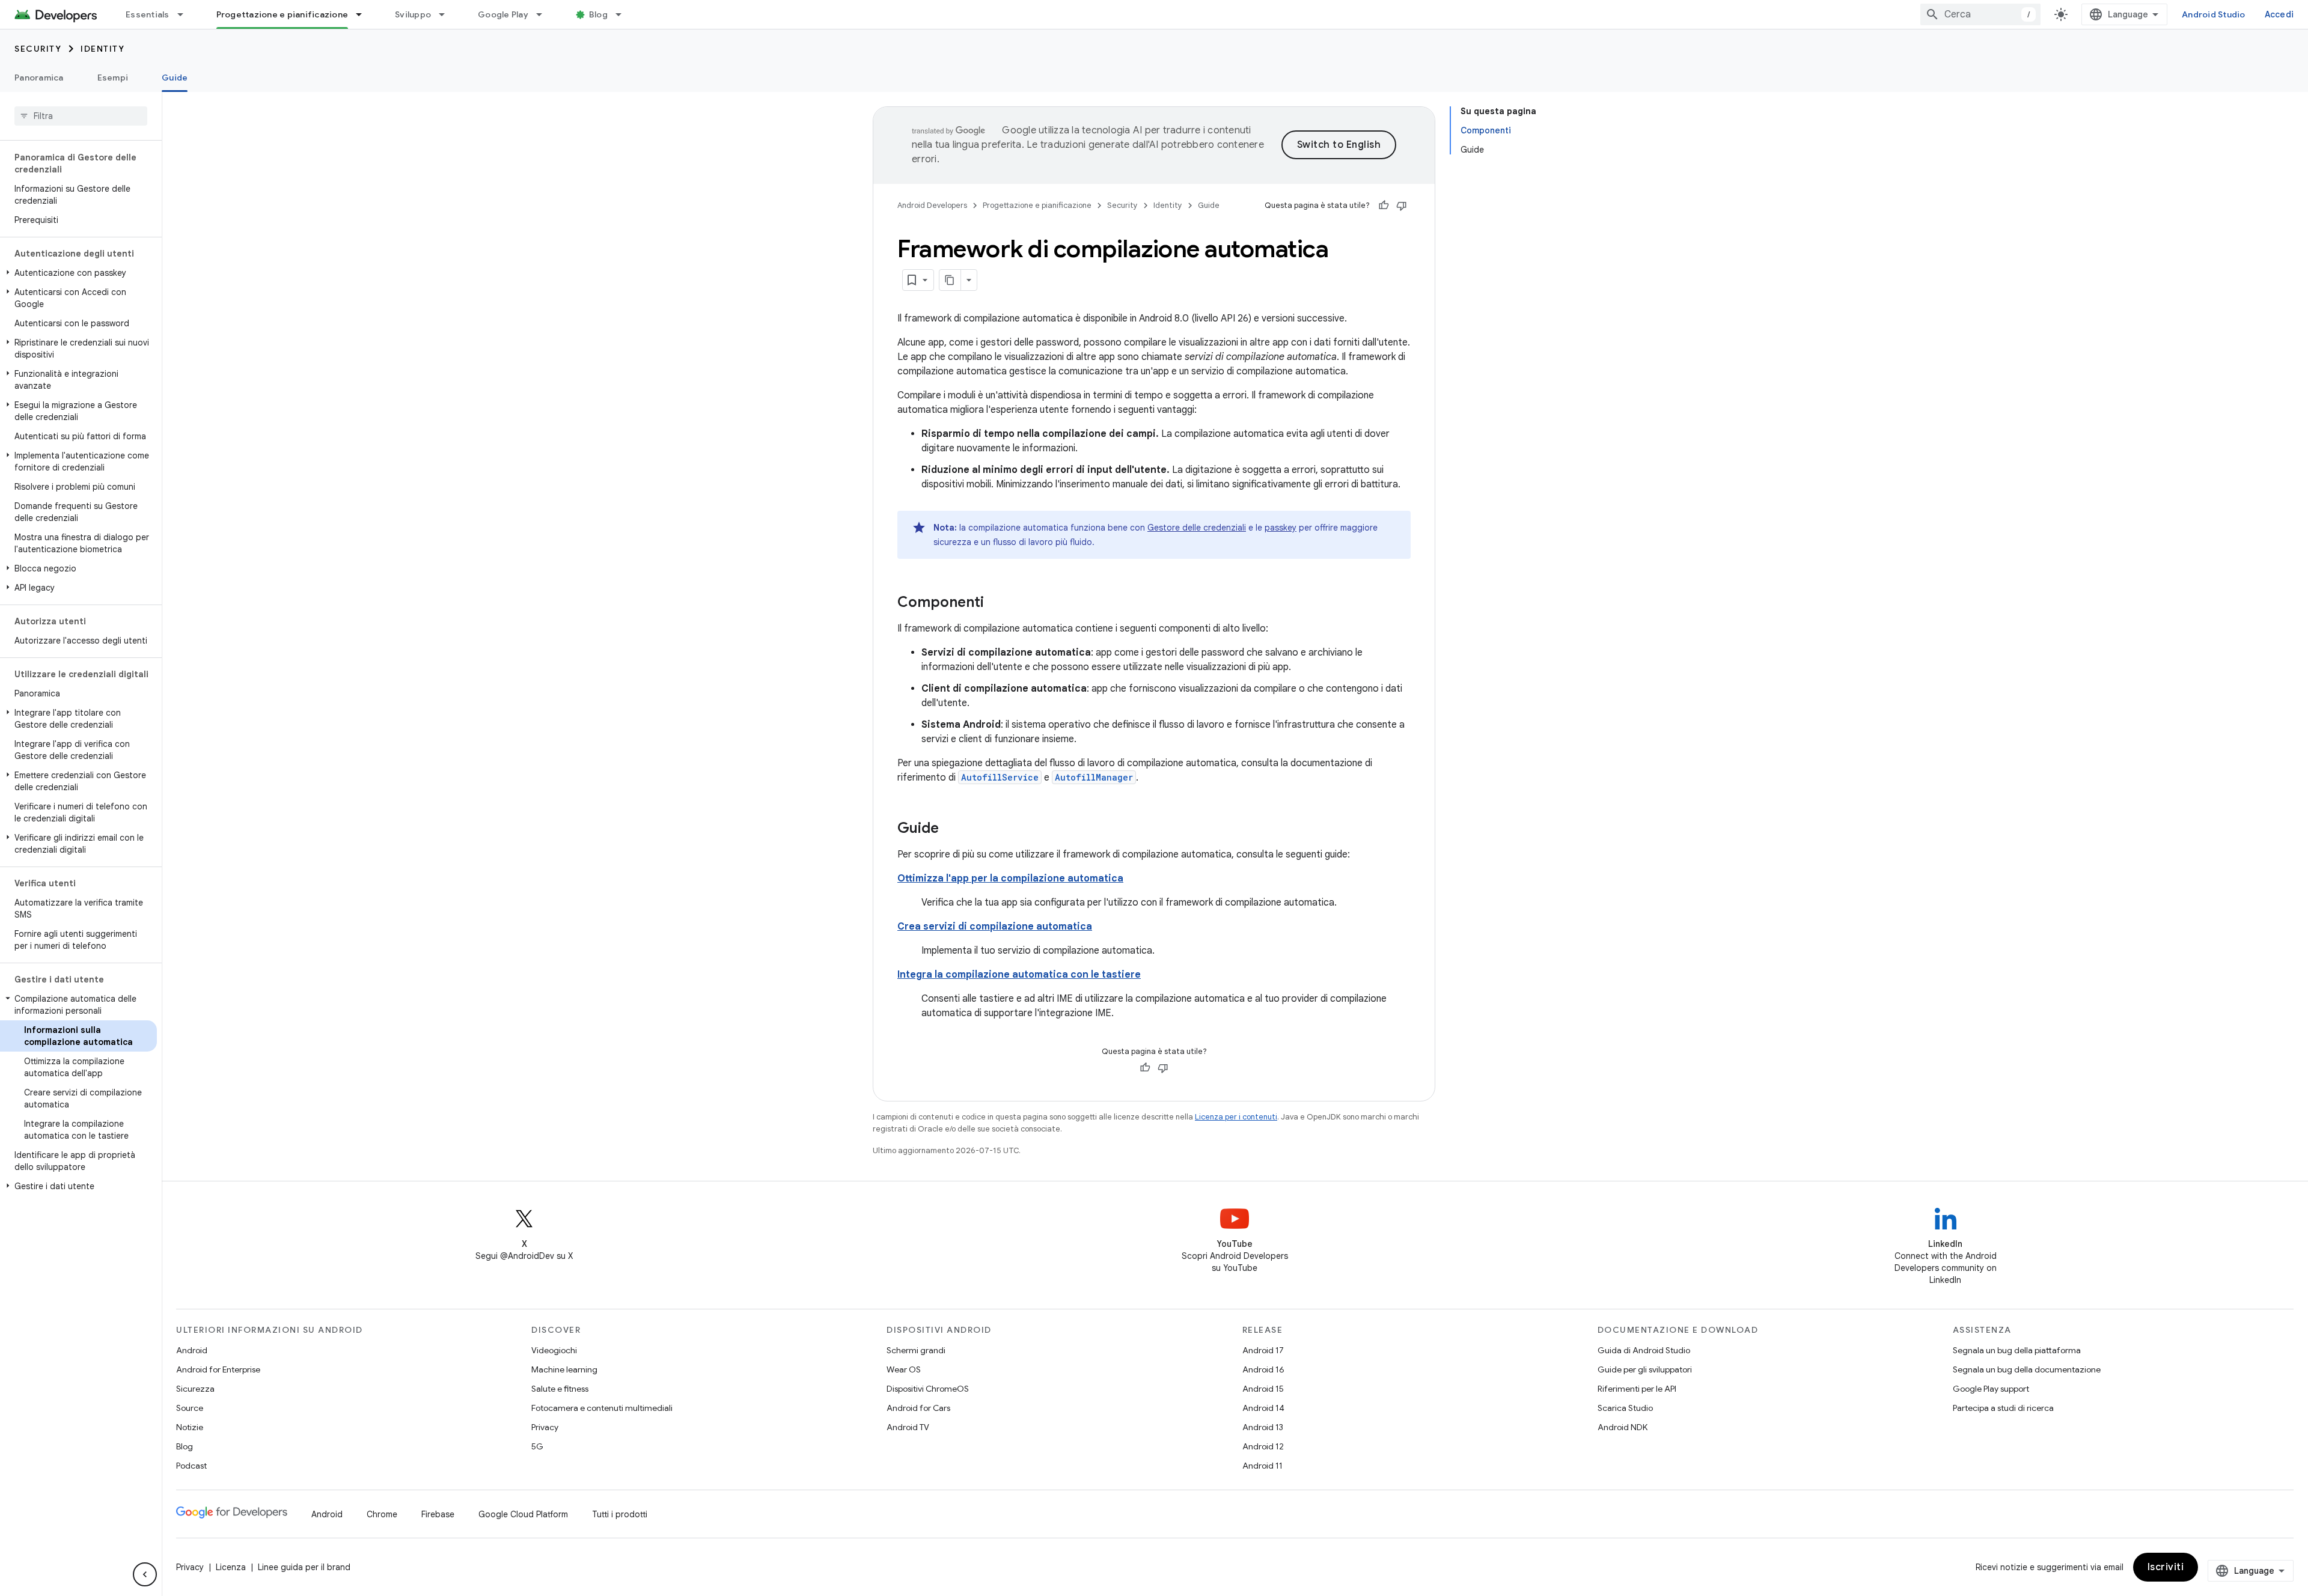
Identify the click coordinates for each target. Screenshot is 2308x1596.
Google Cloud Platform (523, 1514)
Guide (175, 78)
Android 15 (1263, 1389)
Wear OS (904, 1369)
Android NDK (1623, 1427)
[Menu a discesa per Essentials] (186, 14)
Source (190, 1408)
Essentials (148, 14)
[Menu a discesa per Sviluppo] (447, 14)
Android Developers (932, 205)
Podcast (191, 1466)
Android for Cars (918, 1408)
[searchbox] (81, 116)
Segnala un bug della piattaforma (2017, 1350)
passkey (1281, 528)
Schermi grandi (916, 1350)
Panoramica (39, 78)
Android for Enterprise (218, 1369)
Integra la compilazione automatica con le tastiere (1019, 975)
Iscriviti (2166, 1567)
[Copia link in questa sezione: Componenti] (996, 603)
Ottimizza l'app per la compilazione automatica (1010, 879)
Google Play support (1991, 1389)
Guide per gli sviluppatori (1645, 1369)
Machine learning (564, 1369)
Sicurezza (195, 1389)
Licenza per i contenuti (1236, 1117)
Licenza (231, 1567)
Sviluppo (413, 14)
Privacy (545, 1427)
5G (537, 1446)
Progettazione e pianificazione (282, 14)
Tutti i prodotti (620, 1514)
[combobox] (1980, 14)
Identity (102, 49)
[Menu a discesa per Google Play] (545, 14)
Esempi (113, 78)
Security (38, 49)
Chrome (382, 1514)
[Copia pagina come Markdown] (950, 280)
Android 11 (1262, 1466)
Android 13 (1263, 1427)
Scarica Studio (1625, 1408)
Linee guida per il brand (304, 1567)
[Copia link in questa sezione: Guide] (951, 829)
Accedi (2279, 14)
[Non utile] (1402, 206)
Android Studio (2214, 14)
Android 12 (1263, 1446)
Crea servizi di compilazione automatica (995, 927)
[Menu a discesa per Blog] (624, 14)
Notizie (190, 1427)
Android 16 (1263, 1369)
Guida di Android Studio (1644, 1350)
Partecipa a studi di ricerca (2003, 1408)
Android (192, 1350)
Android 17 (1263, 1350)
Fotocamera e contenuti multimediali (602, 1408)
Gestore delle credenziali (1197, 528)
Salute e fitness (560, 1389)
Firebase (438, 1514)
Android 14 (1263, 1408)
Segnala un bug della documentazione (2027, 1369)
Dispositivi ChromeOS (928, 1389)
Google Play (503, 14)
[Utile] (1384, 206)
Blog (598, 14)
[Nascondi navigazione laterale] (145, 1574)
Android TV (908, 1427)
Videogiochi (554, 1350)
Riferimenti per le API (1637, 1389)
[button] (78, 273)
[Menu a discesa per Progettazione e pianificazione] (364, 14)
